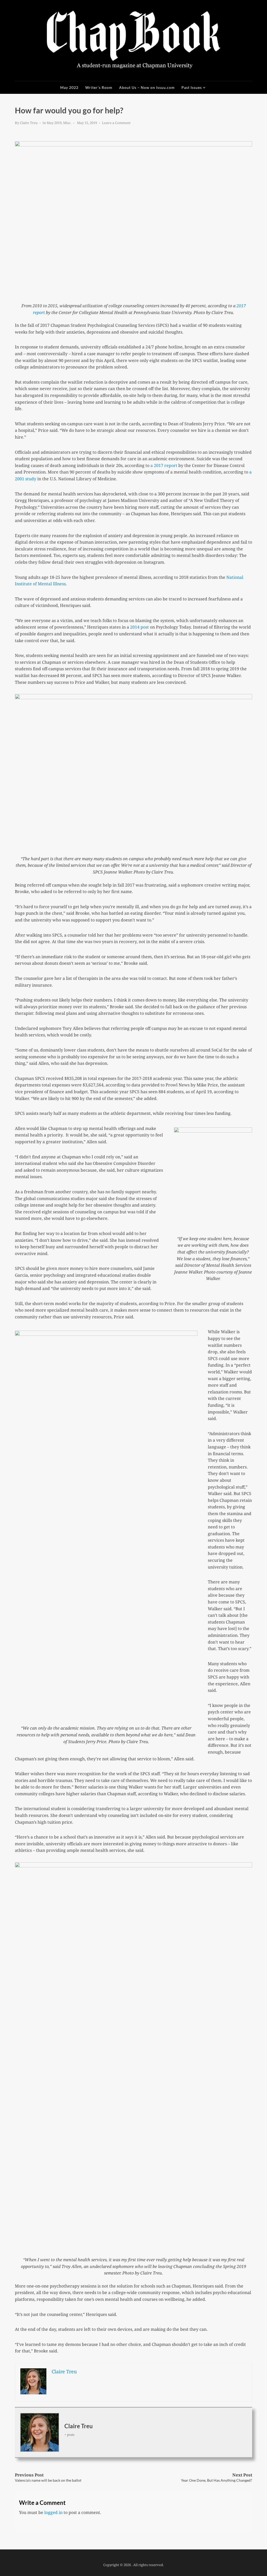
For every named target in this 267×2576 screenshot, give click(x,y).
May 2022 (69, 87)
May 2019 (54, 123)
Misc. (67, 123)
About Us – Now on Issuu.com (147, 87)
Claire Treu (29, 123)
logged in (53, 2512)
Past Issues (192, 87)
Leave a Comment (116, 123)
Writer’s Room (99, 87)
